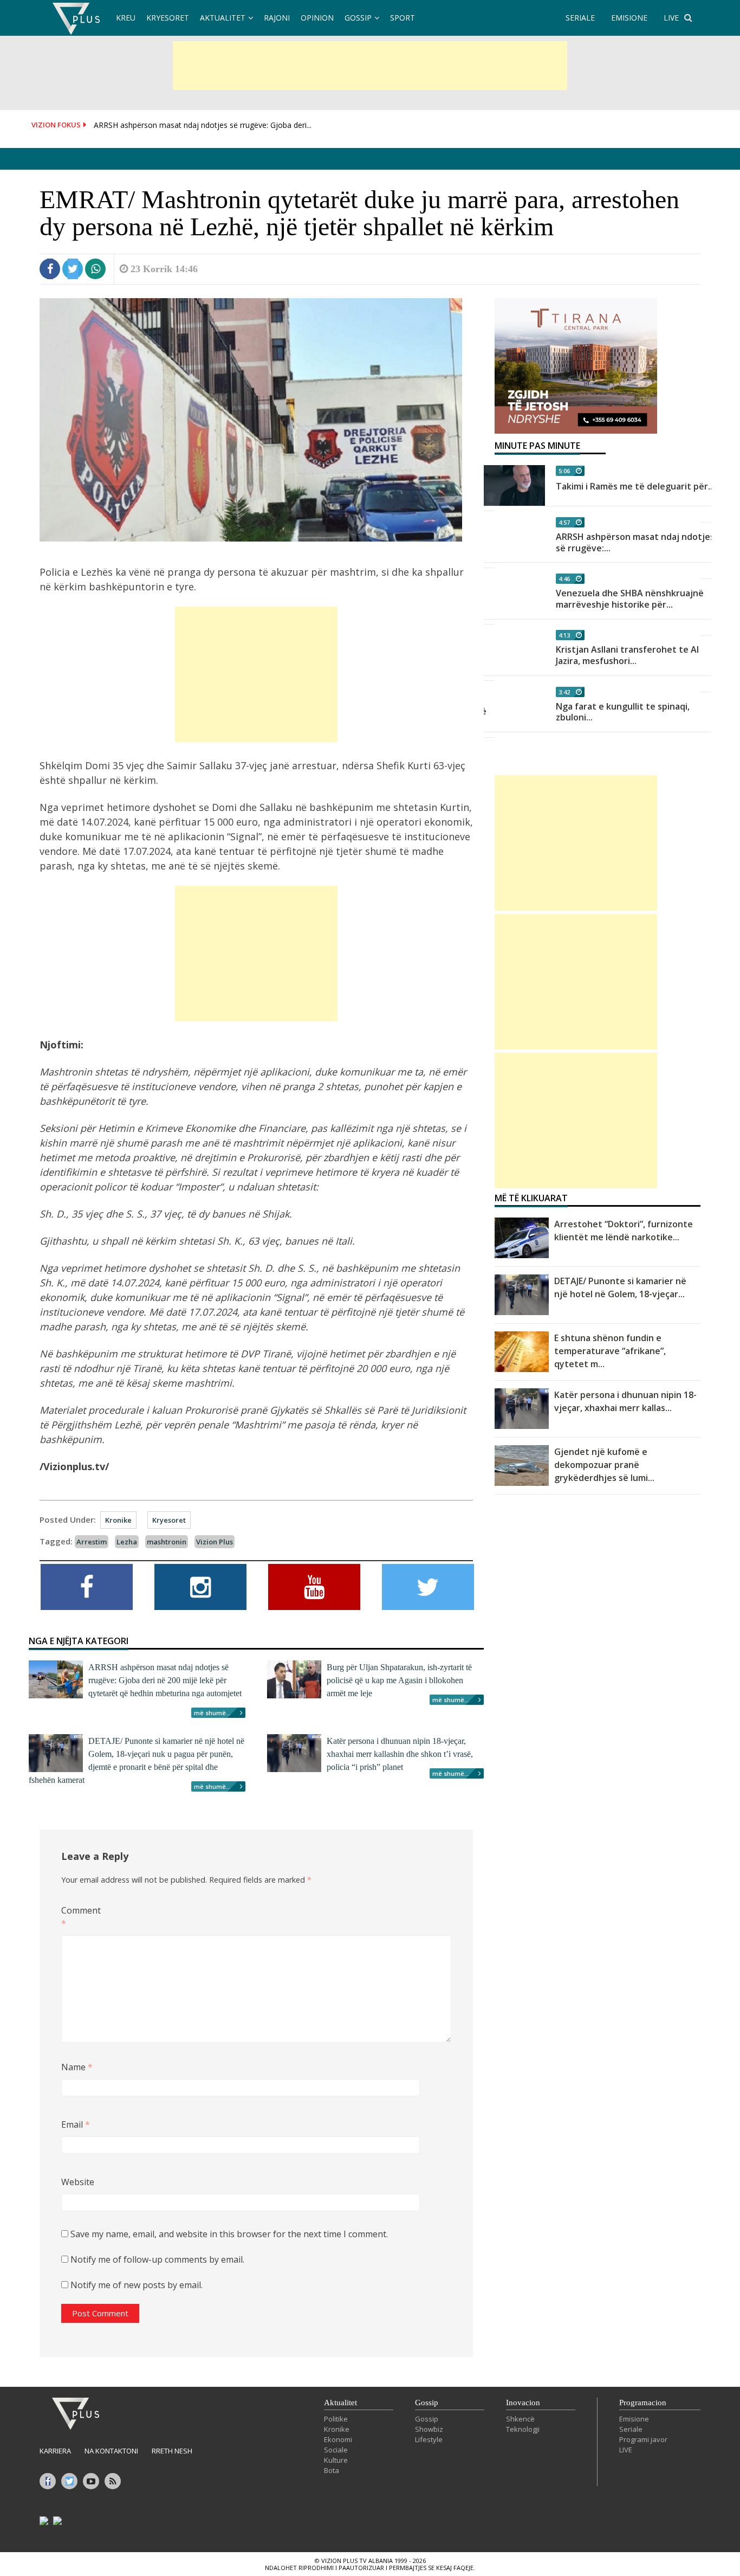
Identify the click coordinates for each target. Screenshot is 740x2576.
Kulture (336, 2460)
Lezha (127, 1542)
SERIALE (580, 18)
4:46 (564, 579)
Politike (336, 2419)
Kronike (118, 1520)
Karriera (55, 2451)
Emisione (634, 2419)
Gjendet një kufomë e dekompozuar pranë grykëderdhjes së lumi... (604, 1465)
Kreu (126, 18)
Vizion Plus (215, 1542)
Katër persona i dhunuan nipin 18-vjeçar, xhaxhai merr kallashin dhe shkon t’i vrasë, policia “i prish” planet (400, 1754)
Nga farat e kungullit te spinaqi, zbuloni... (623, 712)
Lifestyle (429, 2439)
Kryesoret (168, 18)
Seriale (631, 2429)
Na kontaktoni (111, 2451)
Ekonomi (338, 2439)
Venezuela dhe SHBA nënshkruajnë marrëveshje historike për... (630, 599)
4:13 (564, 635)
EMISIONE (629, 18)
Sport (403, 18)
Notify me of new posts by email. (137, 2285)
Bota (332, 2470)
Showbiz (429, 2429)
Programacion (643, 2403)
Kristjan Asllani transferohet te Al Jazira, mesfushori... (627, 655)
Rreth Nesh (172, 2451)
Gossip (358, 18)
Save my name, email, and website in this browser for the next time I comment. (229, 2234)
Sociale (336, 2450)
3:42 (564, 692)
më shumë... (212, 1713)
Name (77, 2067)
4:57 (564, 522)
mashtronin (167, 1542)
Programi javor (643, 2439)
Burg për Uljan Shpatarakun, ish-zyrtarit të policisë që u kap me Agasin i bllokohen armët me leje (399, 1680)
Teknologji (523, 2429)
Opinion (317, 18)
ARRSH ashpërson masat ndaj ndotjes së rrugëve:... (635, 542)
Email (76, 2124)
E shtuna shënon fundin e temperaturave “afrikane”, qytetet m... (610, 1351)
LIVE (671, 18)
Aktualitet (223, 18)
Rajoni (277, 18)
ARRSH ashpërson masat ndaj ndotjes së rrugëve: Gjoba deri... (203, 125)
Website (78, 2182)
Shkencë (520, 2419)
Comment (79, 1917)
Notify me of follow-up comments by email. (157, 2259)
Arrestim (92, 1542)
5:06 (564, 471)
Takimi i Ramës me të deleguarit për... (635, 486)
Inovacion (523, 2403)
